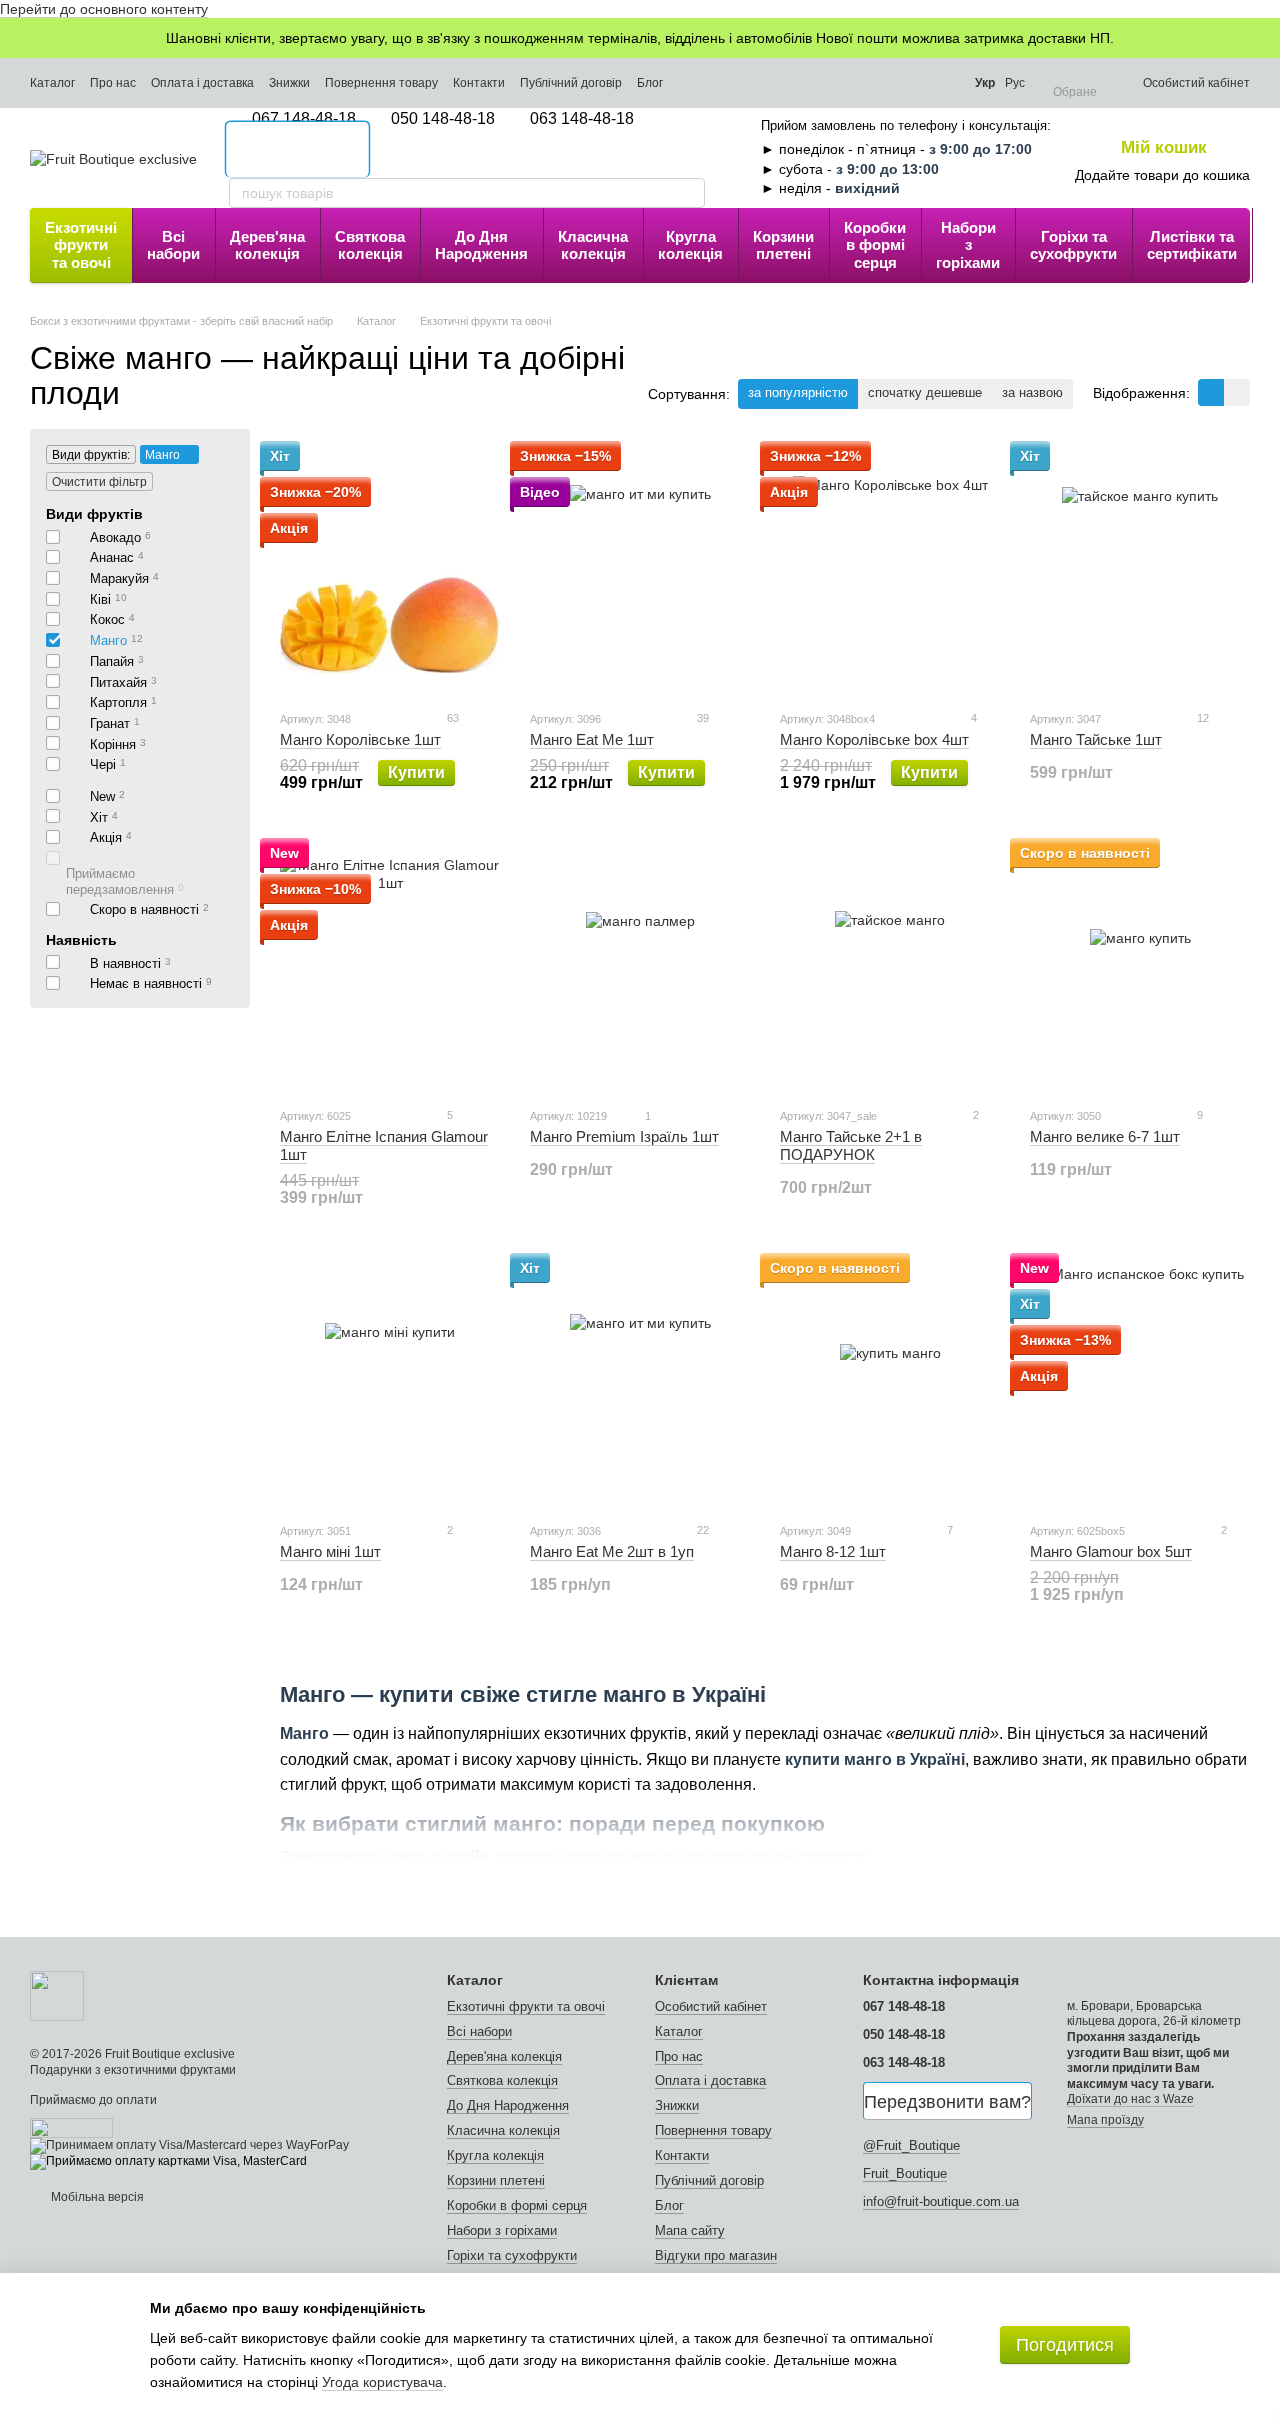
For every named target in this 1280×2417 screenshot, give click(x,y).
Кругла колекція (690, 245)
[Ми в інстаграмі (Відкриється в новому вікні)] (807, 83)
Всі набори (173, 245)
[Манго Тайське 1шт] (1140, 569)
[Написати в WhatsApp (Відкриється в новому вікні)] (942, 83)
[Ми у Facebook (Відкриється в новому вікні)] (834, 83)
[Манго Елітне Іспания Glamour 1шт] (390, 966)
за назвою (1032, 392)
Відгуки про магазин (716, 2255)
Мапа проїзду (1105, 2120)
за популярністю (798, 392)
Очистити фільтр (99, 482)
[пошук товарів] (689, 193)
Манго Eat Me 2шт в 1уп (612, 1551)
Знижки (289, 83)
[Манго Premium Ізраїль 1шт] (640, 966)
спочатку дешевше (925, 392)
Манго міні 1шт (330, 1551)
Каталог (52, 83)
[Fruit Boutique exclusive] (57, 1995)
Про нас (113, 83)
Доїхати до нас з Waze (1130, 2099)
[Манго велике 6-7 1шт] (1140, 966)
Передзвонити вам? (947, 2102)
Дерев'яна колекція (267, 245)
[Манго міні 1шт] (390, 1381)
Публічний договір (571, 83)
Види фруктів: (91, 455)
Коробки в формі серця (875, 245)
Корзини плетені (783, 245)
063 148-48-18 (582, 118)
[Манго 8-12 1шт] (890, 1381)
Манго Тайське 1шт (1096, 739)
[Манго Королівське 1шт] (390, 569)
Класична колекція (593, 245)
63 (451, 718)
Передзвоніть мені (298, 149)
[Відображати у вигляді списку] (1237, 392)
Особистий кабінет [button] (711, 2006)
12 (1201, 718)
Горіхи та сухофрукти (1073, 245)
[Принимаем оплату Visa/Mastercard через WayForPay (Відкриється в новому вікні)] (189, 2145)
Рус (1015, 83)
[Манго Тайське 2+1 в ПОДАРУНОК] (890, 966)
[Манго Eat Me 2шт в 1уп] (640, 1381)
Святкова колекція (370, 245)
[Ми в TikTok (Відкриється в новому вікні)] (861, 83)
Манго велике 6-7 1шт (1105, 1136)
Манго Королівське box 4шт (874, 739)
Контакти (479, 83)
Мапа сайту (690, 2230)
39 (701, 718)
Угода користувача (382, 2382)
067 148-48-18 (304, 118)
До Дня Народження (481, 245)
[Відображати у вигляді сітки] (1211, 392)
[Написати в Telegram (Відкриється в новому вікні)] (888, 83)
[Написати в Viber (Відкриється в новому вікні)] (915, 83)
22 (701, 1530)
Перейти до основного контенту (104, 9)
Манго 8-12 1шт (833, 1551)
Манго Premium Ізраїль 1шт (624, 1136)
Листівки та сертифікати (1192, 245)
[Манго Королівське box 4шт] (890, 569)
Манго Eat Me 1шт (592, 739)
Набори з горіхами (968, 245)
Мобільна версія (96, 2197)
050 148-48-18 (443, 118)
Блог (650, 83)
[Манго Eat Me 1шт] (640, 569)
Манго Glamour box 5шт (1111, 1551)
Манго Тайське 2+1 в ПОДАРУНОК (851, 1145)
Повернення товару (381, 83)
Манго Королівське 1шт (360, 739)
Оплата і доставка (202, 83)
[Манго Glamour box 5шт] (1140, 1381)
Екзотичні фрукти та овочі (81, 245)
